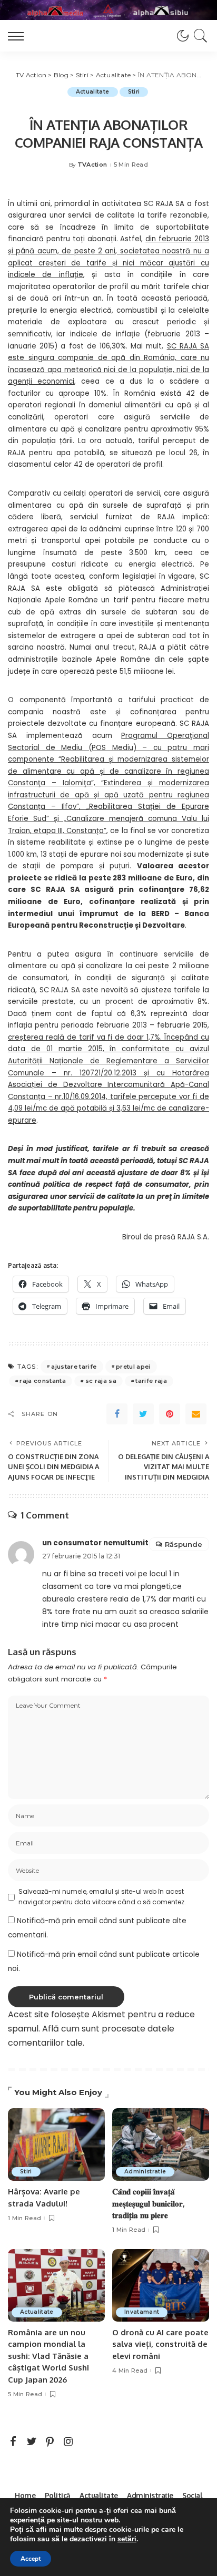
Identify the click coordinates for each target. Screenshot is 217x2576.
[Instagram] (68, 2442)
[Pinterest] (170, 1414)
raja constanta (43, 1381)
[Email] (196, 1414)
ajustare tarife (74, 1367)
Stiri (134, 92)
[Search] (199, 36)
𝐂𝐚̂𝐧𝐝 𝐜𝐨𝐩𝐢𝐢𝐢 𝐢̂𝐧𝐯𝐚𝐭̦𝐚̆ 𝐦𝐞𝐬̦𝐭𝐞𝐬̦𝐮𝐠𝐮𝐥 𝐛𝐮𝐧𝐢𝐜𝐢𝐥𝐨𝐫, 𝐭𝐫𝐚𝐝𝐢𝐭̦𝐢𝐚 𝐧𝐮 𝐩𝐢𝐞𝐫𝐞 (149, 2203)
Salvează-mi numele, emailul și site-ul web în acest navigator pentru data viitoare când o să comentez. (102, 1897)
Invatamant (142, 2312)
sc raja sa (101, 1381)
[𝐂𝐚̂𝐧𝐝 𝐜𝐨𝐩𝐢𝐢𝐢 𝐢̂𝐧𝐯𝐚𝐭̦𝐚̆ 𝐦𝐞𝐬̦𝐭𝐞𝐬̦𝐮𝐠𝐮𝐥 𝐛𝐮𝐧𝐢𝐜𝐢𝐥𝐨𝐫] (161, 2144)
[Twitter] (143, 1414)
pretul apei (133, 1367)
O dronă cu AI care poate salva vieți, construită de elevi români (160, 2344)
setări (127, 2539)
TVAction (92, 165)
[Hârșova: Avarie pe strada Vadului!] (56, 2144)
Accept (31, 2559)
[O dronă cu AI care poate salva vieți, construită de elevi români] (161, 2285)
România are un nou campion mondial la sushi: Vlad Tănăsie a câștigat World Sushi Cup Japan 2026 (48, 2356)
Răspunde (184, 1544)
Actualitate (93, 92)
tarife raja (151, 1381)
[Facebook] (117, 1414)
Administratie (145, 2172)
